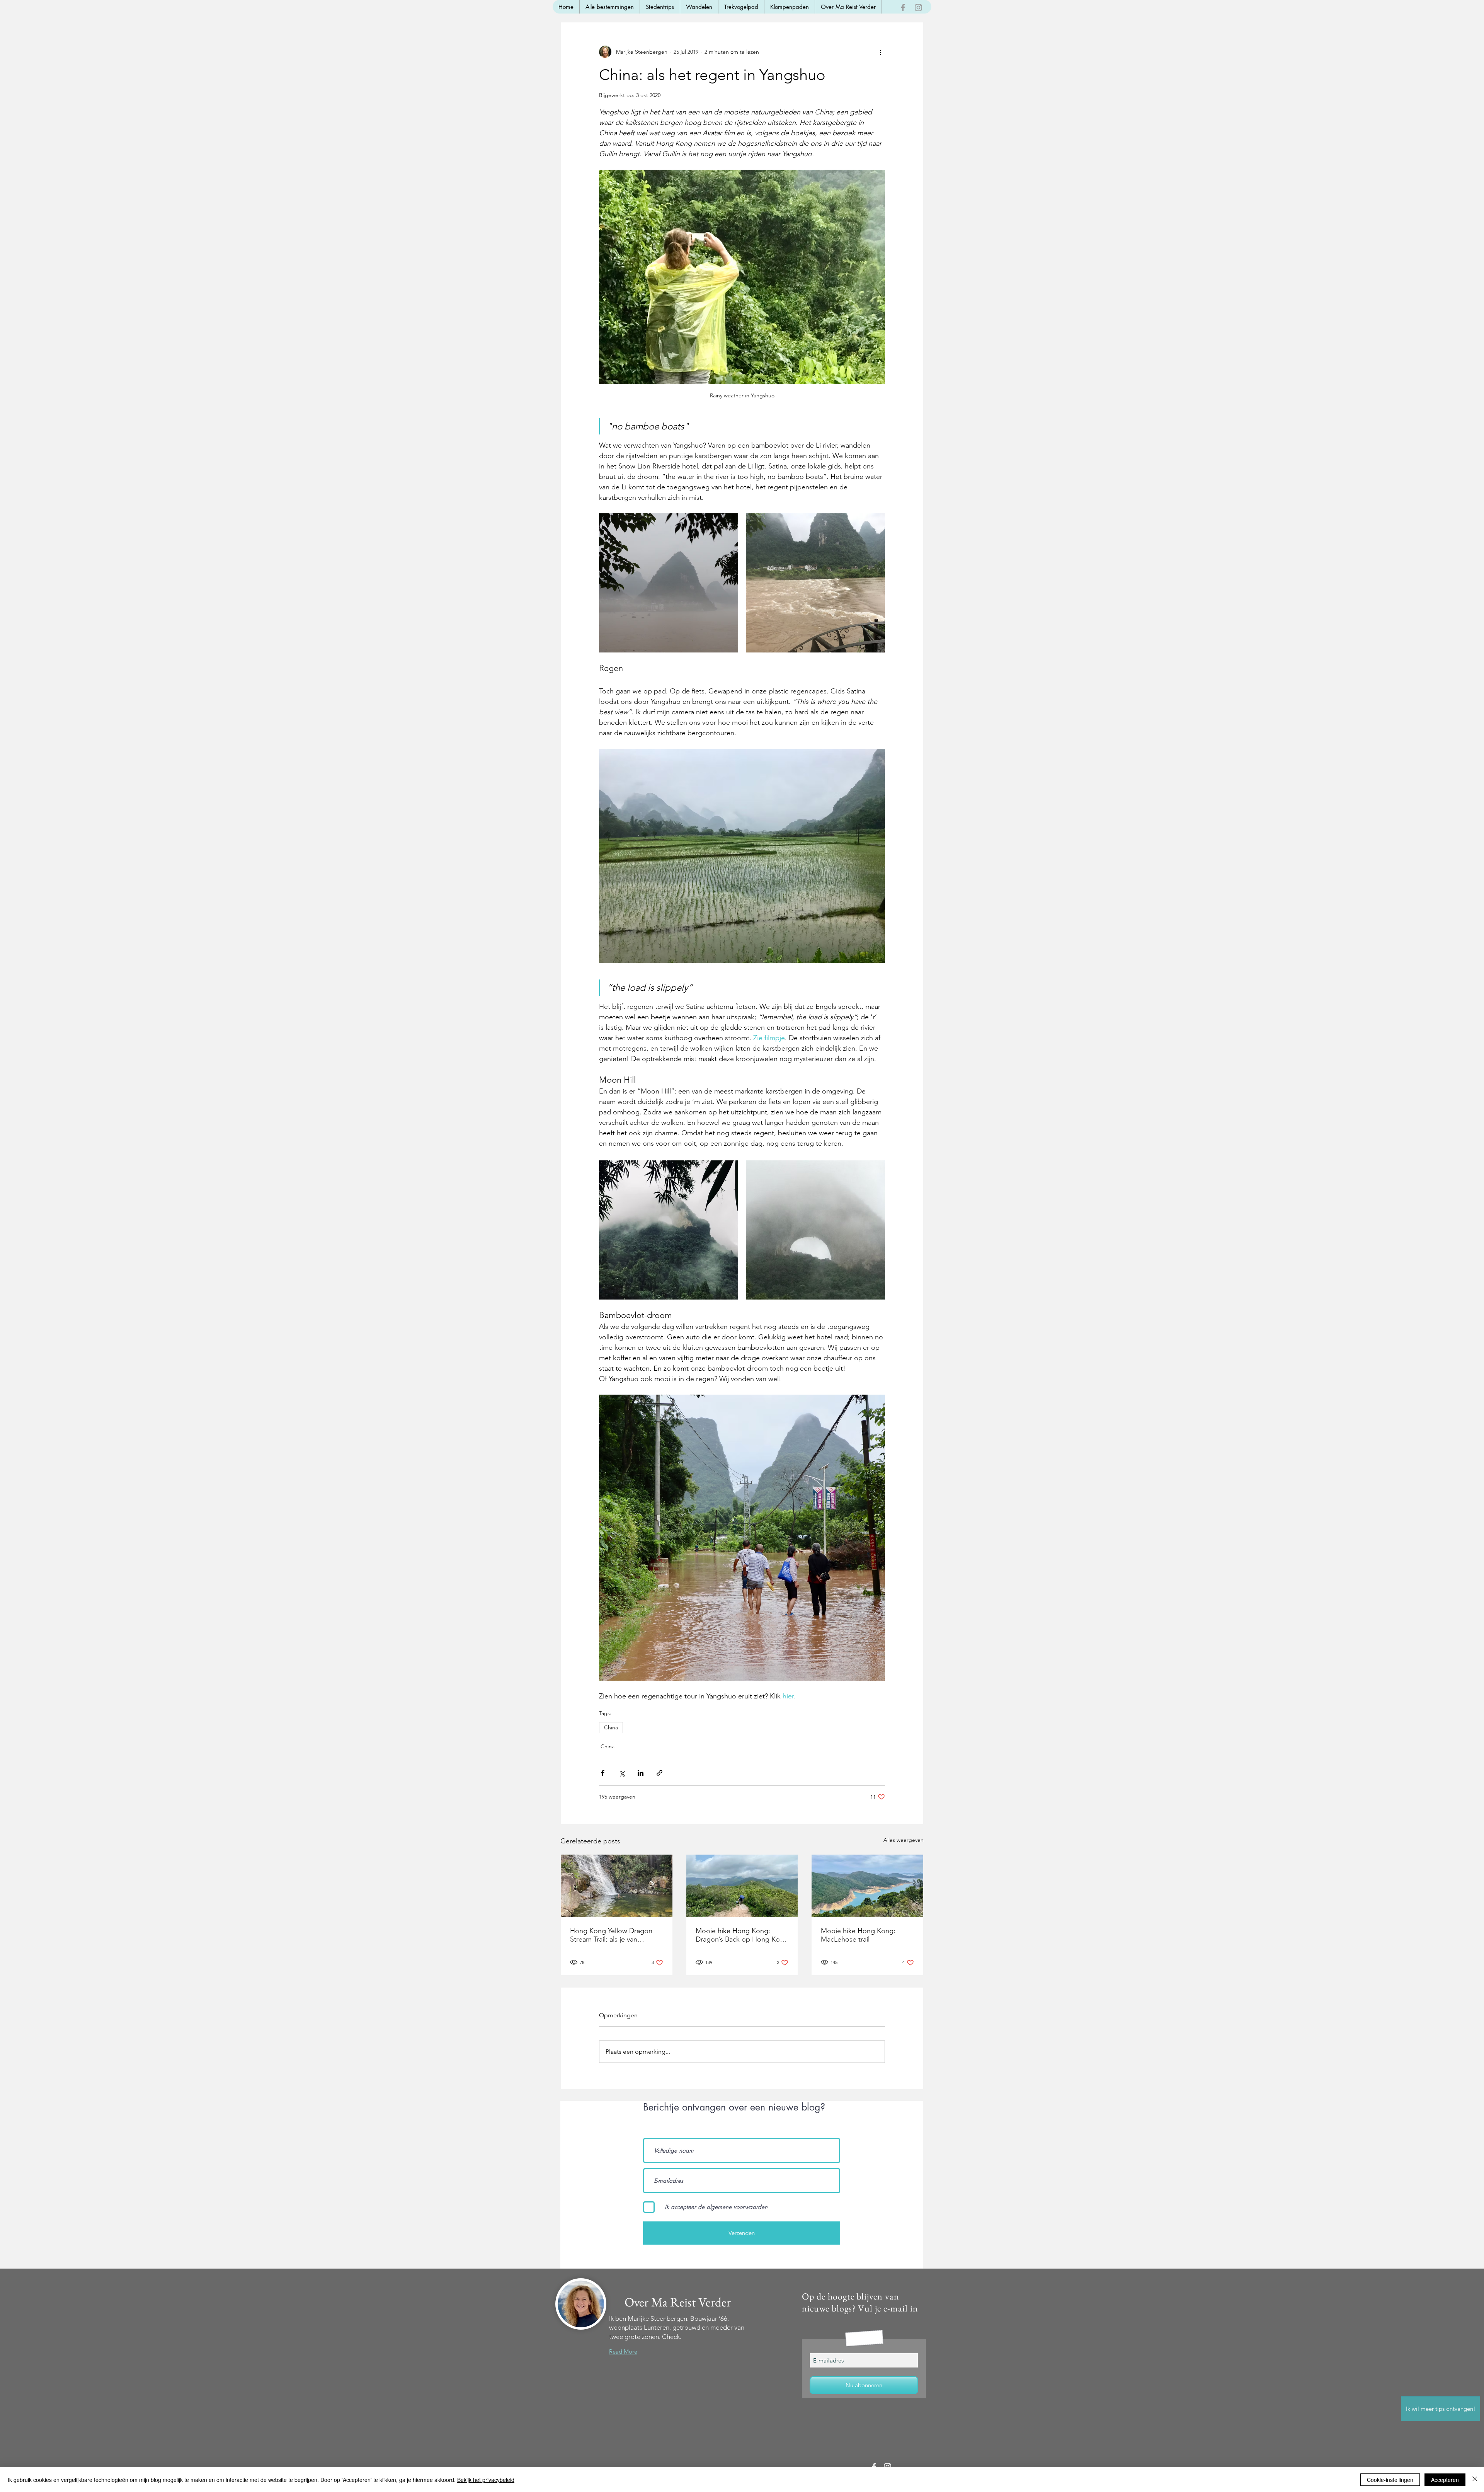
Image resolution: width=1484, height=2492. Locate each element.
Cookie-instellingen (1390, 2480)
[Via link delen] (659, 1773)
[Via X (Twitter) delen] (622, 1773)
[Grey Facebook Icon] (903, 8)
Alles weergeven (904, 1840)
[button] (1441, 2409)
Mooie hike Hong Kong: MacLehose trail (858, 1935)
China (611, 1727)
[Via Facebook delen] (603, 1773)
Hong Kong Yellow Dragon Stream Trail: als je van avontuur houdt (611, 1935)
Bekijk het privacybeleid (486, 2480)
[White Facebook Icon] (874, 2467)
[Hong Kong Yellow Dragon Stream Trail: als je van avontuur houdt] (617, 1886)
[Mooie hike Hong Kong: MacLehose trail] (867, 1886)
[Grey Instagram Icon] (918, 8)
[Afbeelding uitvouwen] (669, 583)
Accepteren (1445, 2480)
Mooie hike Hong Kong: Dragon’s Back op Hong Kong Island (742, 1935)
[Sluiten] (1475, 2480)
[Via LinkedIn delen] (641, 1773)
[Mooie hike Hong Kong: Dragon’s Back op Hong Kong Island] (742, 1886)
